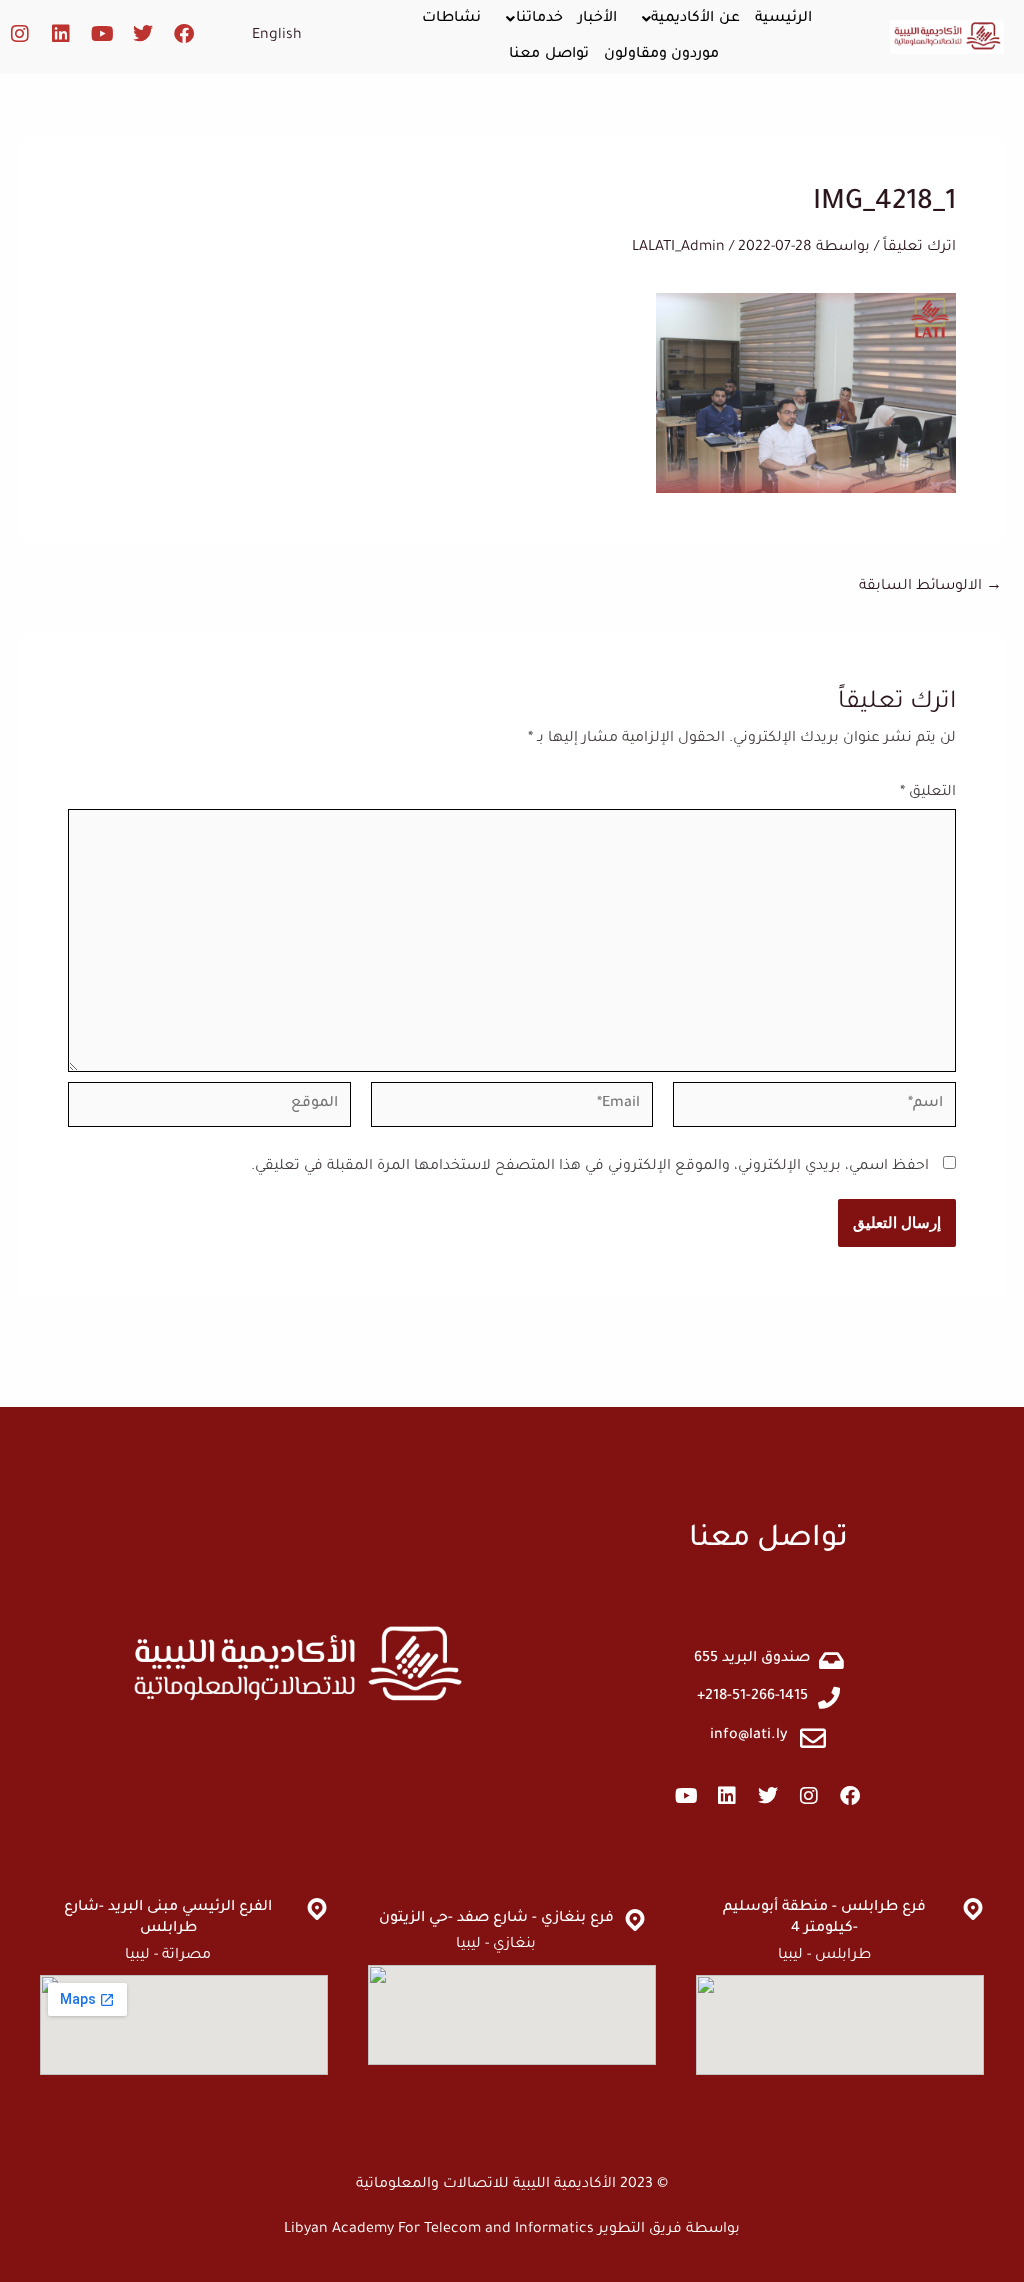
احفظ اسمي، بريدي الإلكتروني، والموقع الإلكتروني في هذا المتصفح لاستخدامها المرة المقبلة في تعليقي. (590, 1167)
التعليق (928, 793)
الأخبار (597, 19)
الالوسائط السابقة (930, 587)
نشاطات (451, 19)
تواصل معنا (549, 55)
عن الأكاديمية (695, 19)
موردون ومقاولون (662, 55)
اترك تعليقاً (919, 248)
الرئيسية (783, 19)
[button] (686, 19)
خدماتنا (539, 19)
